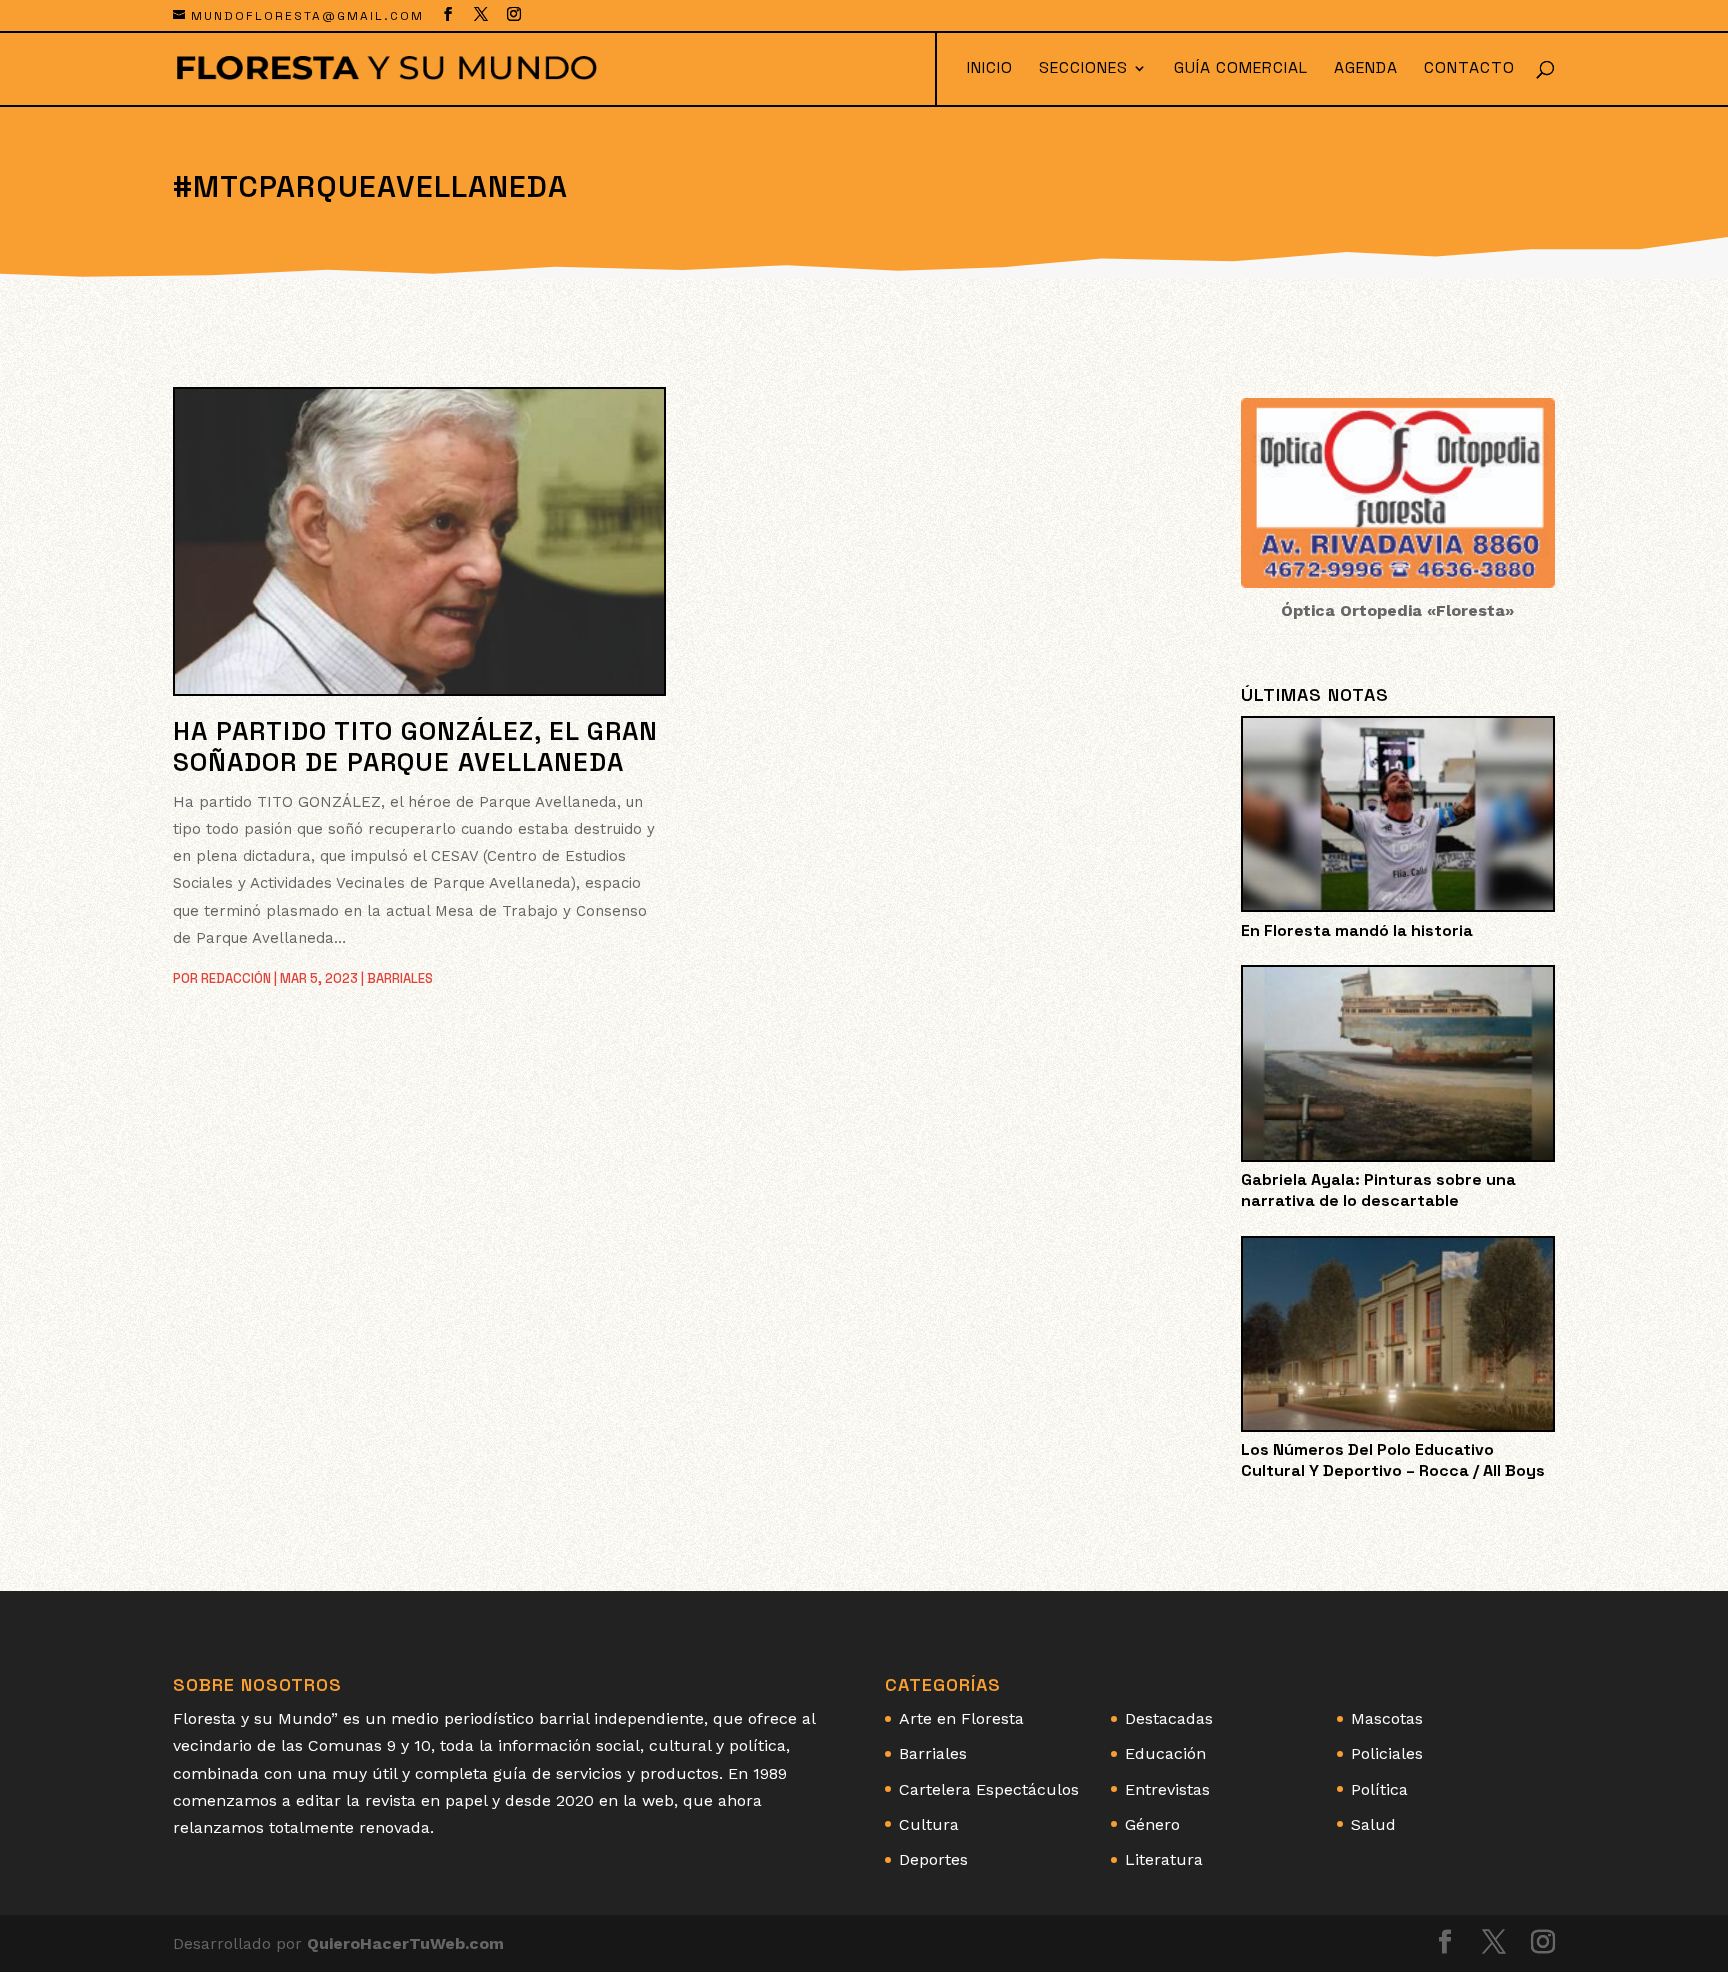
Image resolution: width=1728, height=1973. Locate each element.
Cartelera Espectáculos (989, 1789)
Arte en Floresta (961, 1718)
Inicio (990, 69)
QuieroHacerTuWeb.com (405, 1943)
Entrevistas (1167, 1789)
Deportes (933, 1859)
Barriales (400, 978)
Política (1379, 1789)
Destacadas (1169, 1718)
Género (1152, 1824)
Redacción (236, 978)
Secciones (1083, 69)
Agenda (1366, 69)
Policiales (1387, 1753)
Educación (1165, 1753)
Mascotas (1387, 1718)
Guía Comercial (1241, 69)
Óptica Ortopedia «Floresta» (1397, 610)
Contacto (1469, 69)
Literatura (1164, 1859)
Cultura (929, 1824)
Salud (1373, 1824)
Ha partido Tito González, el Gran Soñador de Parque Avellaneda (415, 746)
